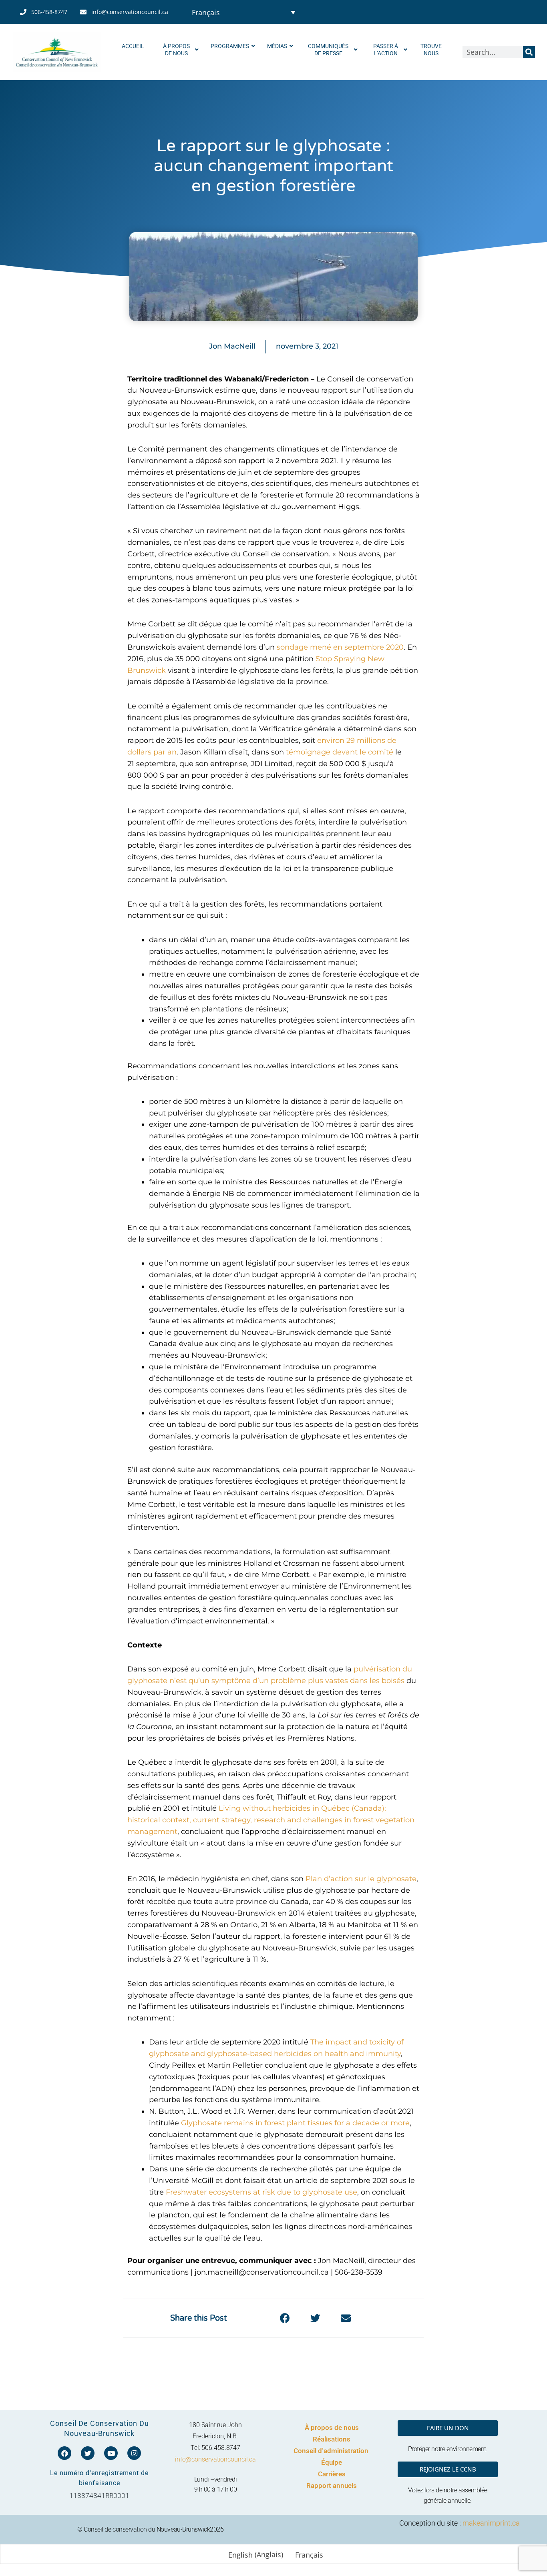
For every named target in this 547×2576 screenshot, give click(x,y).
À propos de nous (332, 2428)
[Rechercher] (529, 52)
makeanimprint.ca (491, 2523)
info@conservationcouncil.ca (215, 2459)
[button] (285, 2318)
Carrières (332, 2474)
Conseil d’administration (332, 2451)
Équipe (332, 2462)
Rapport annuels (332, 2486)
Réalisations (332, 2439)
